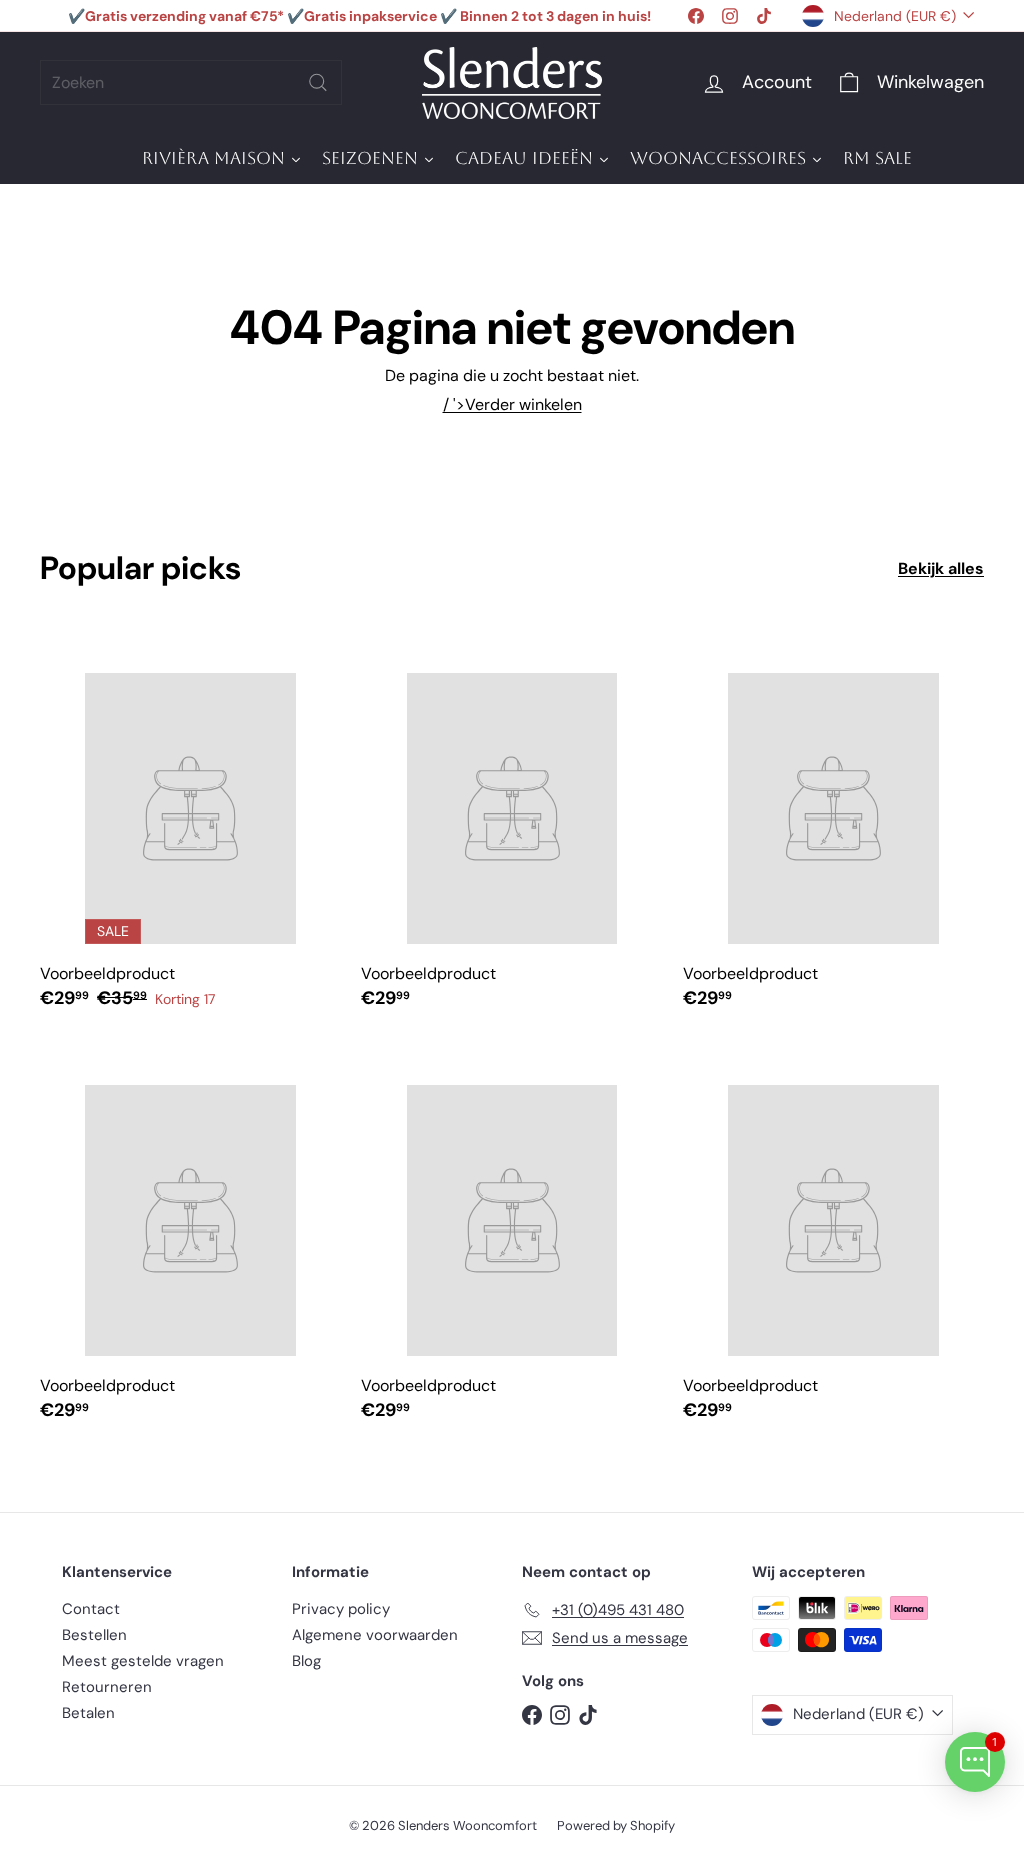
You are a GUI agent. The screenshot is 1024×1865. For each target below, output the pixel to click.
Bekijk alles (941, 568)
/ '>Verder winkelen (512, 404)
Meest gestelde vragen (143, 1661)
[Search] (318, 82)
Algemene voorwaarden (375, 1635)
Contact (91, 1609)
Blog (306, 1661)
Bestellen (94, 1635)
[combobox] (191, 82)
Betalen (88, 1713)
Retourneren (107, 1687)
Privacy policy (341, 1609)
